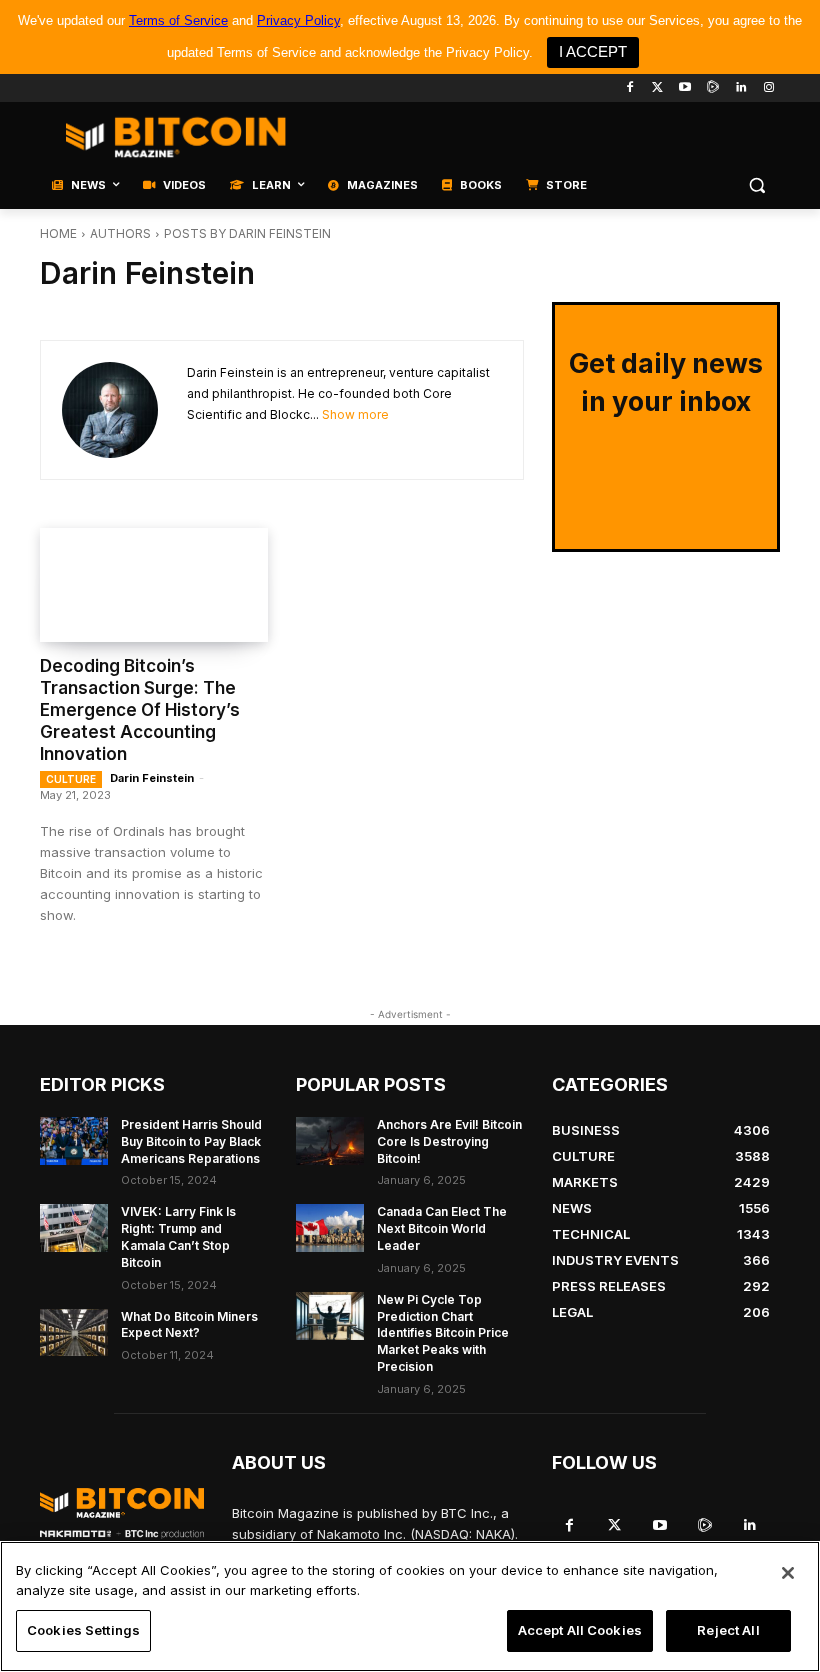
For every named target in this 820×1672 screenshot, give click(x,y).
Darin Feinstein (152, 778)
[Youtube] (685, 88)
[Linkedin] (740, 88)
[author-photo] (124, 410)
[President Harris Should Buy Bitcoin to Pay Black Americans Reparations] (74, 1141)
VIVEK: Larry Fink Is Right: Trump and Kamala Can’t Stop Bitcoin (178, 1236)
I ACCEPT (593, 51)
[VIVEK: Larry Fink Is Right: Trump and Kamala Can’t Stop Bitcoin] (74, 1228)
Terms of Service (178, 20)
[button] (756, 185)
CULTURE (71, 779)
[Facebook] (629, 88)
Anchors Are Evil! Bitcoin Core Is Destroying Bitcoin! (449, 1141)
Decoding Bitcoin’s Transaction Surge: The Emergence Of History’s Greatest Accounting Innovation (140, 710)
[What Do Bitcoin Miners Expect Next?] (74, 1333)
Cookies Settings (83, 1630)
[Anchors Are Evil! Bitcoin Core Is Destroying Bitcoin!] (330, 1141)
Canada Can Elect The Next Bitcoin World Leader (442, 1228)
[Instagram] (768, 88)
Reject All (728, 1630)
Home (58, 233)
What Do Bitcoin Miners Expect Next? (189, 1325)
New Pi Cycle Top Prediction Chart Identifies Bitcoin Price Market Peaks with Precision (443, 1333)
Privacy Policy (298, 20)
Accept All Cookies (580, 1630)
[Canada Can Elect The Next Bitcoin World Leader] (330, 1228)
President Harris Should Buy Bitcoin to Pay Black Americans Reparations (191, 1141)
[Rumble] (713, 88)
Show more (355, 414)
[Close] (788, 1573)
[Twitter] (657, 88)
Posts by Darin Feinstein (247, 233)
